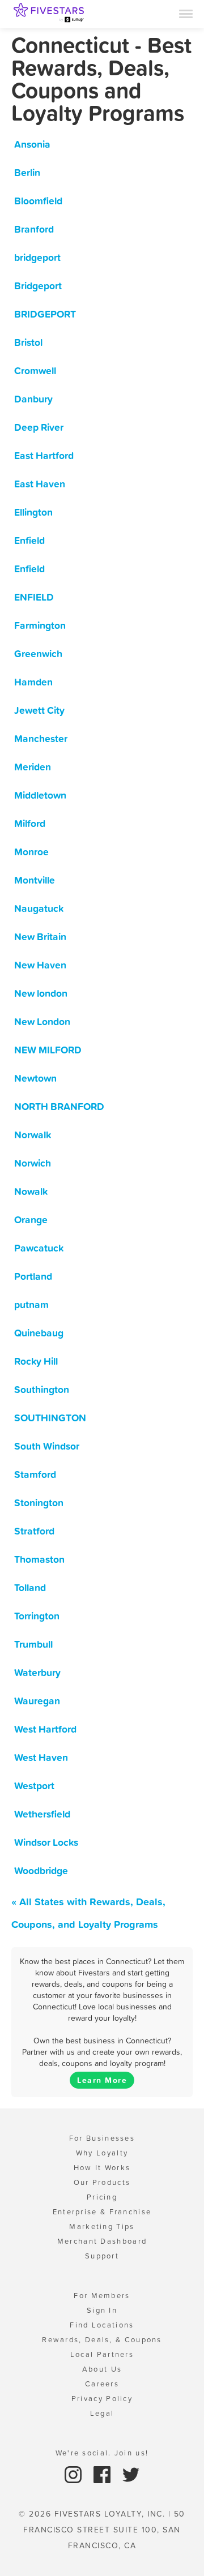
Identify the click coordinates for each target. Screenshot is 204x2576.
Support (102, 2256)
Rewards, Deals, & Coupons (102, 2340)
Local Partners (102, 2354)
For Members (102, 2296)
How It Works (102, 2168)
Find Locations (102, 2325)
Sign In (102, 2310)
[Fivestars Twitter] (131, 2474)
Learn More (102, 2080)
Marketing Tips (102, 2226)
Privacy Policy (102, 2399)
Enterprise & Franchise (102, 2212)
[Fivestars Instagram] (75, 2474)
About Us (102, 2369)
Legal (102, 2413)
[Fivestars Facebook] (103, 2474)
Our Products (102, 2182)
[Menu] (186, 13)
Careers (102, 2384)
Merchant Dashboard (102, 2241)
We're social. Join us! (102, 2453)
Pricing (102, 2197)
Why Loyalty (102, 2153)
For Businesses (102, 2138)
